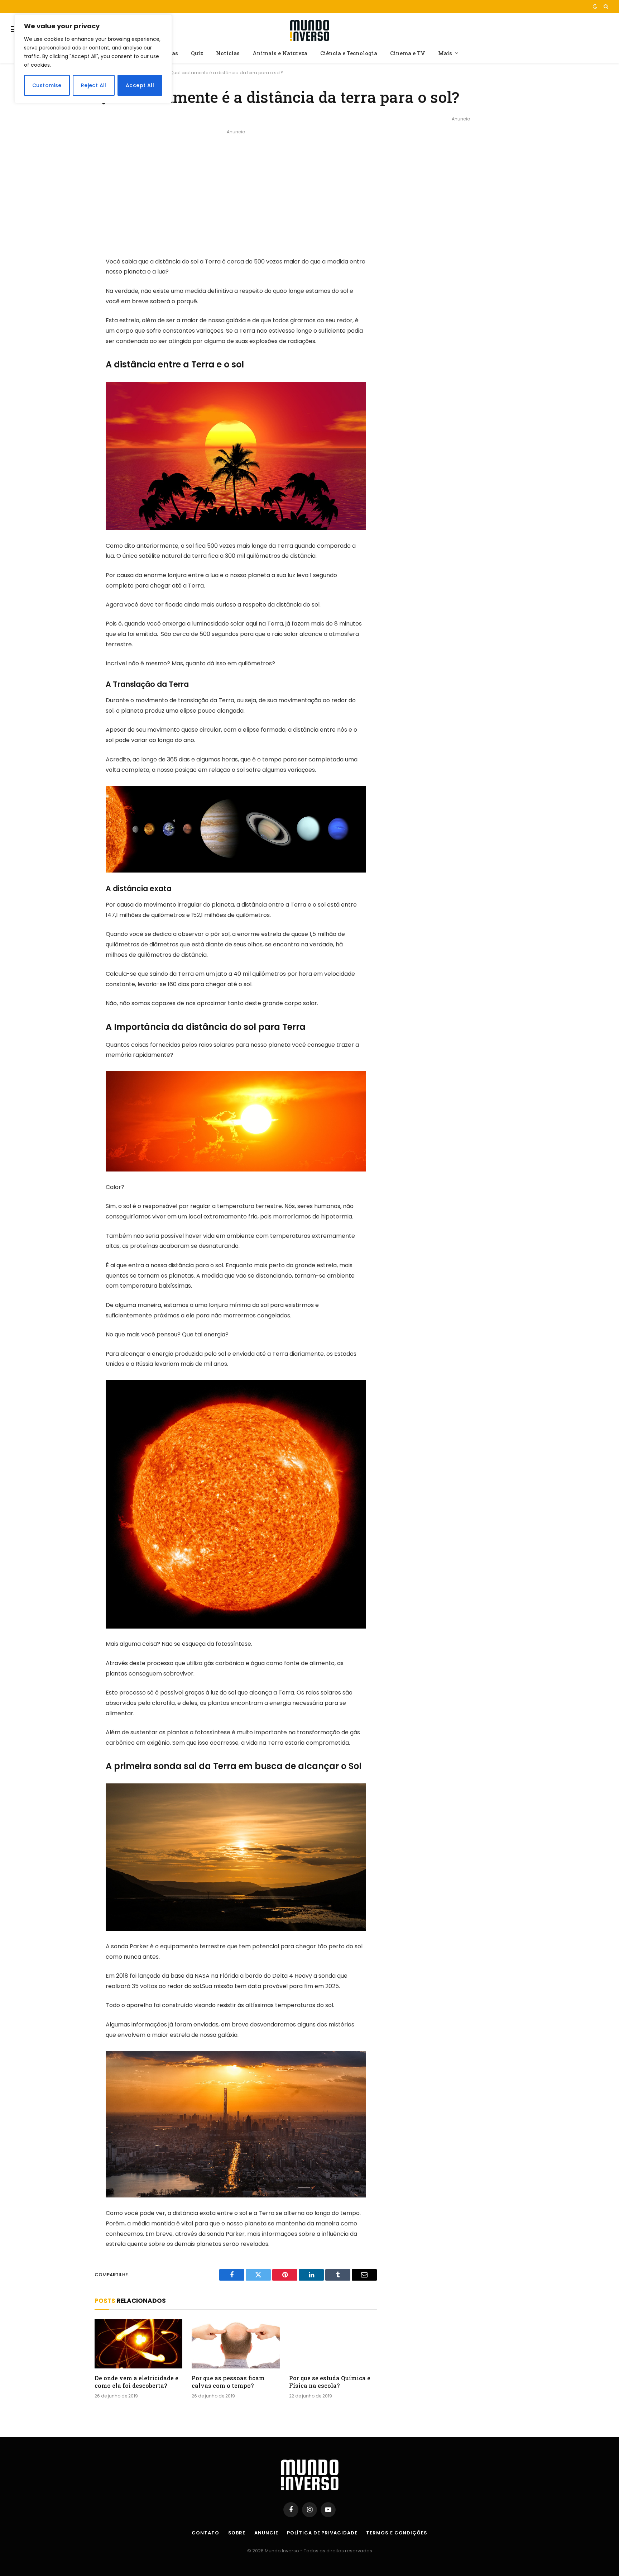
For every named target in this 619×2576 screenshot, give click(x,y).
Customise (47, 85)
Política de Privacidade (322, 2533)
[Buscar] (605, 6)
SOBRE (237, 2533)
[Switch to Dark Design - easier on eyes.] (595, 6)
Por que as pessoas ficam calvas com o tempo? (228, 2382)
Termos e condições (397, 2533)
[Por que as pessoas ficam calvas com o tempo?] (236, 2344)
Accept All (140, 85)
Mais (445, 53)
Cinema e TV (408, 53)
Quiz (197, 53)
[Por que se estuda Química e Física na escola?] (333, 2344)
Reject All (94, 85)
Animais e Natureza (280, 53)
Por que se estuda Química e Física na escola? (330, 2382)
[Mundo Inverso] (309, 29)
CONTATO (205, 2533)
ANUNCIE (266, 2533)
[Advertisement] (236, 187)
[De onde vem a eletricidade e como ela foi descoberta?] (138, 2344)
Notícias (228, 53)
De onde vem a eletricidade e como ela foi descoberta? (136, 2382)
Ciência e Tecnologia (349, 53)
